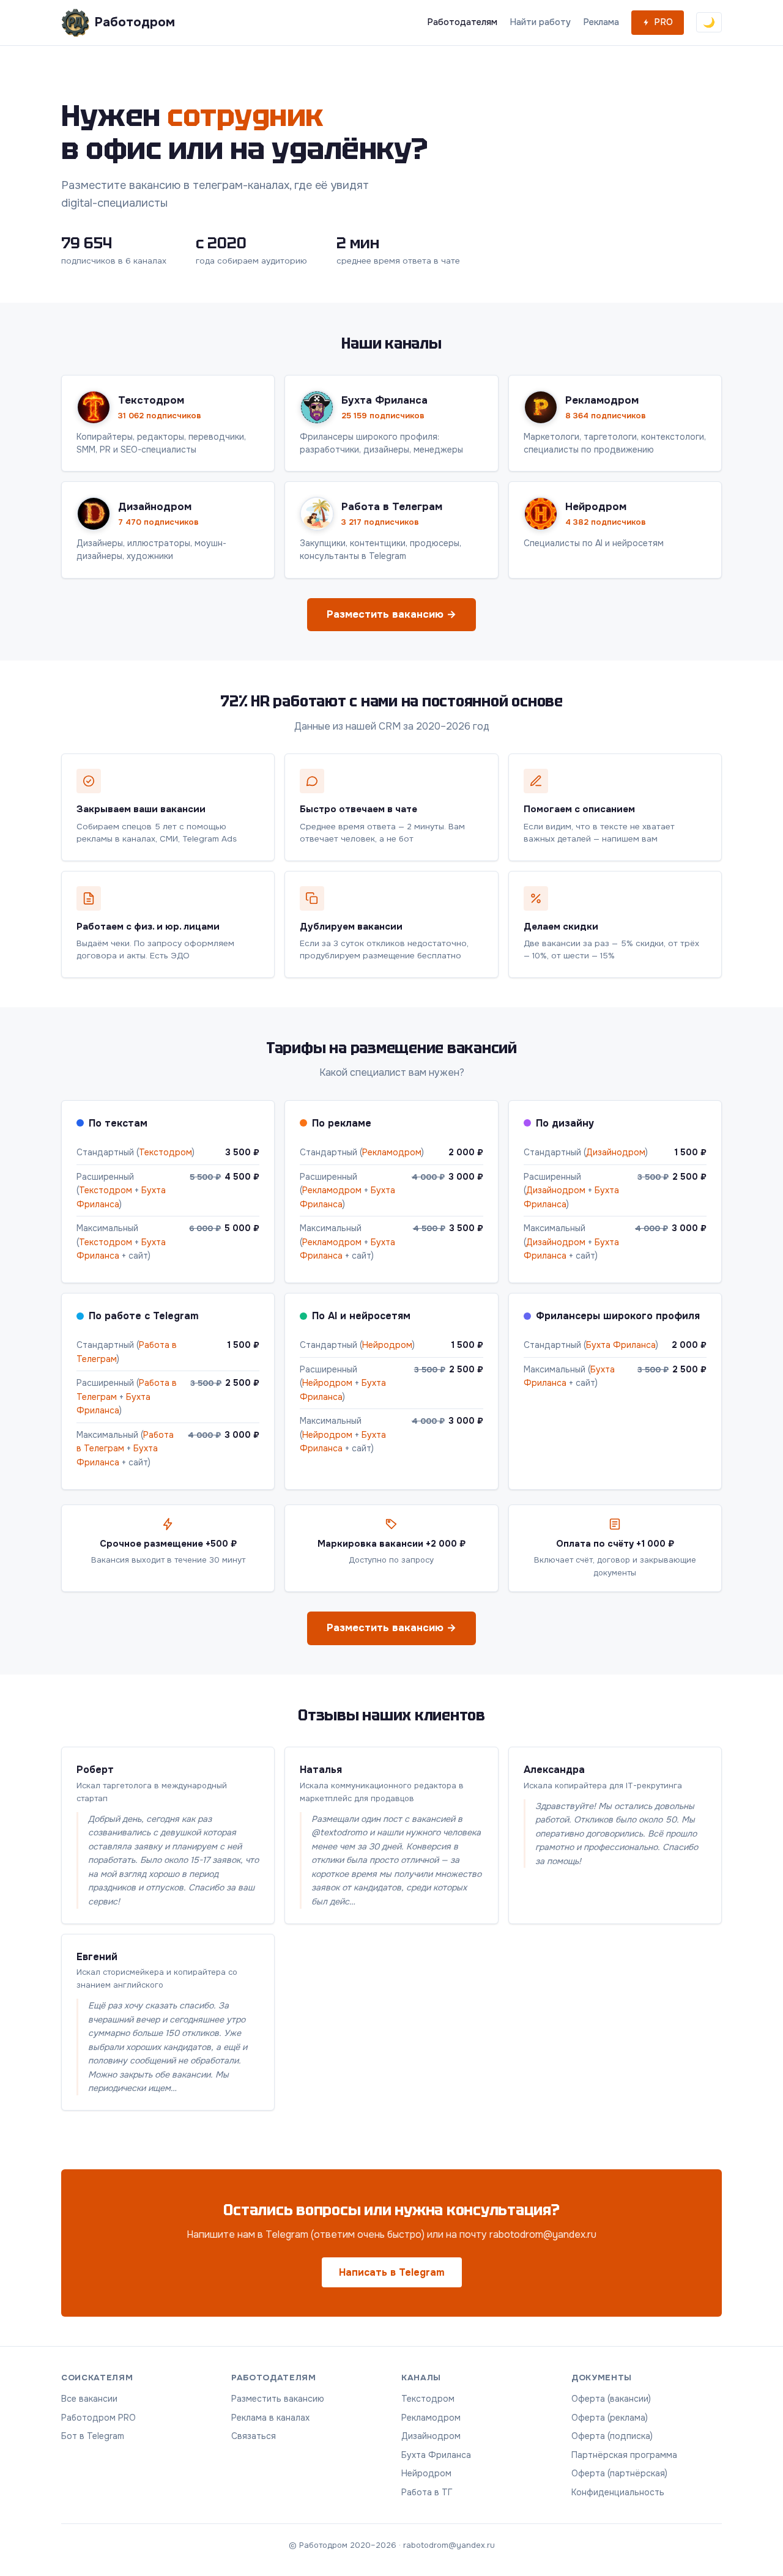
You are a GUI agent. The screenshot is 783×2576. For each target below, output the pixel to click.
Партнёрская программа (624, 2455)
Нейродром (387, 1345)
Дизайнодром (616, 1152)
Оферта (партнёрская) (619, 2473)
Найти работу (540, 22)
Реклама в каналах (270, 2418)
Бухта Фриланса (621, 1345)
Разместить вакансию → (391, 614)
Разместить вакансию (278, 2399)
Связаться (254, 2436)
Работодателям (462, 22)
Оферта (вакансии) (611, 2399)
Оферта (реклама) (610, 2418)
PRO (663, 22)
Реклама (601, 22)
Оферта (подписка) (612, 2436)
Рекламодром (392, 1152)
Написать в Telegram (392, 2272)
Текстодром (165, 1152)
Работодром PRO (98, 2418)
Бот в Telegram (93, 2436)
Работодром (135, 22)
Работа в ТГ (427, 2492)
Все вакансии (89, 2399)
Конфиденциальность (618, 2492)
